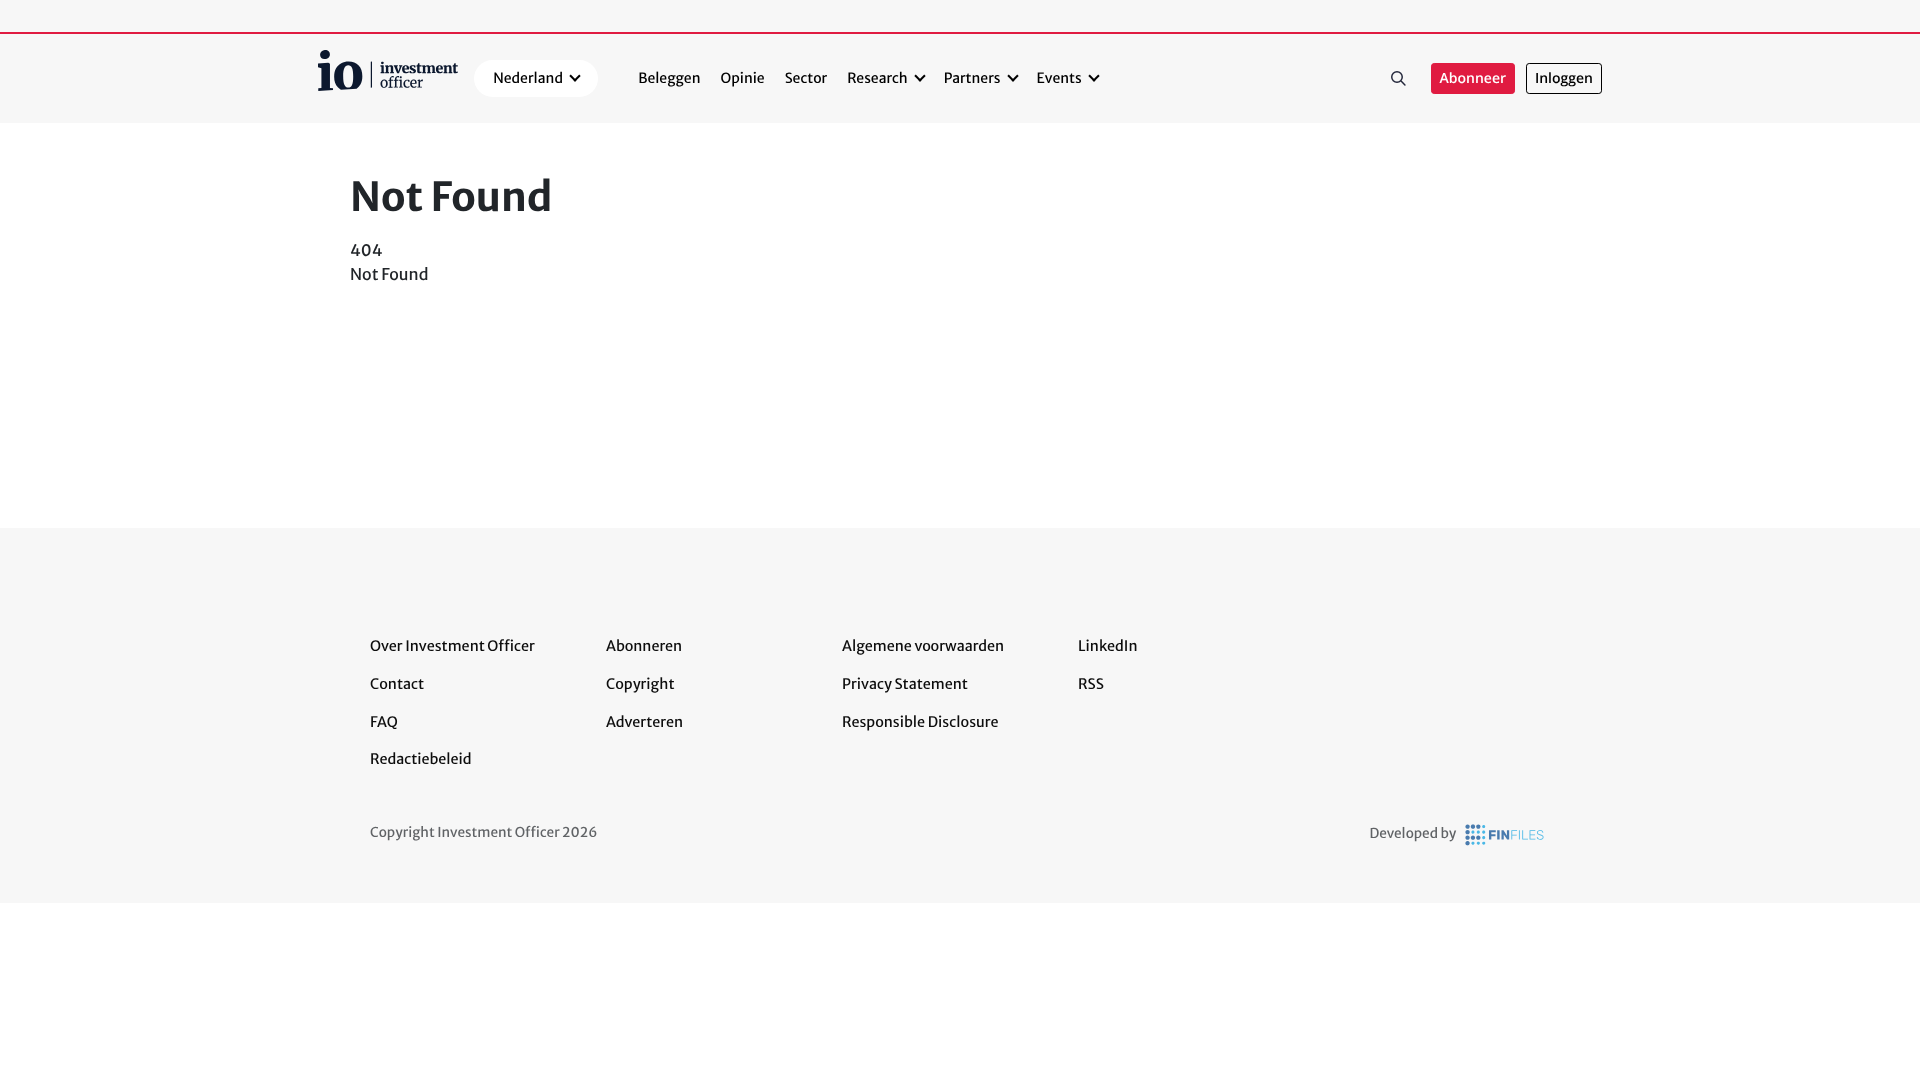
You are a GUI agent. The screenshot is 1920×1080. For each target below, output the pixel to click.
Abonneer (1473, 78)
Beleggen (669, 78)
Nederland (528, 78)
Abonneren (644, 646)
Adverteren (644, 722)
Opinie (743, 78)
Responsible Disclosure (920, 722)
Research (877, 78)
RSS (1091, 684)
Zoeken (1399, 79)
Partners (972, 78)
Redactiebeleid (421, 759)
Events (1059, 78)
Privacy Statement (905, 684)
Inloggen (1564, 78)
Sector (806, 78)
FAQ (384, 722)
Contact (397, 684)
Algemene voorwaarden (923, 646)
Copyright (640, 684)
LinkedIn (1108, 646)
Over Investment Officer (452, 646)
